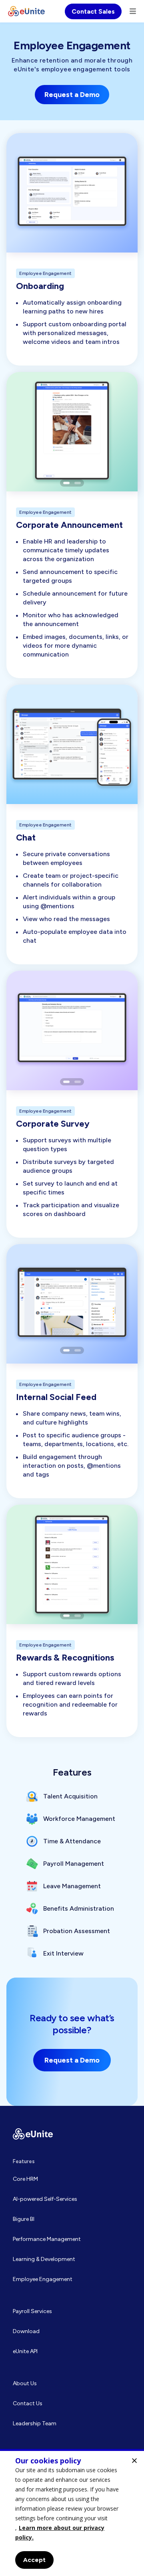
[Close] (134, 2461)
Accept (34, 2560)
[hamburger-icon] (133, 11)
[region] (72, 2512)
